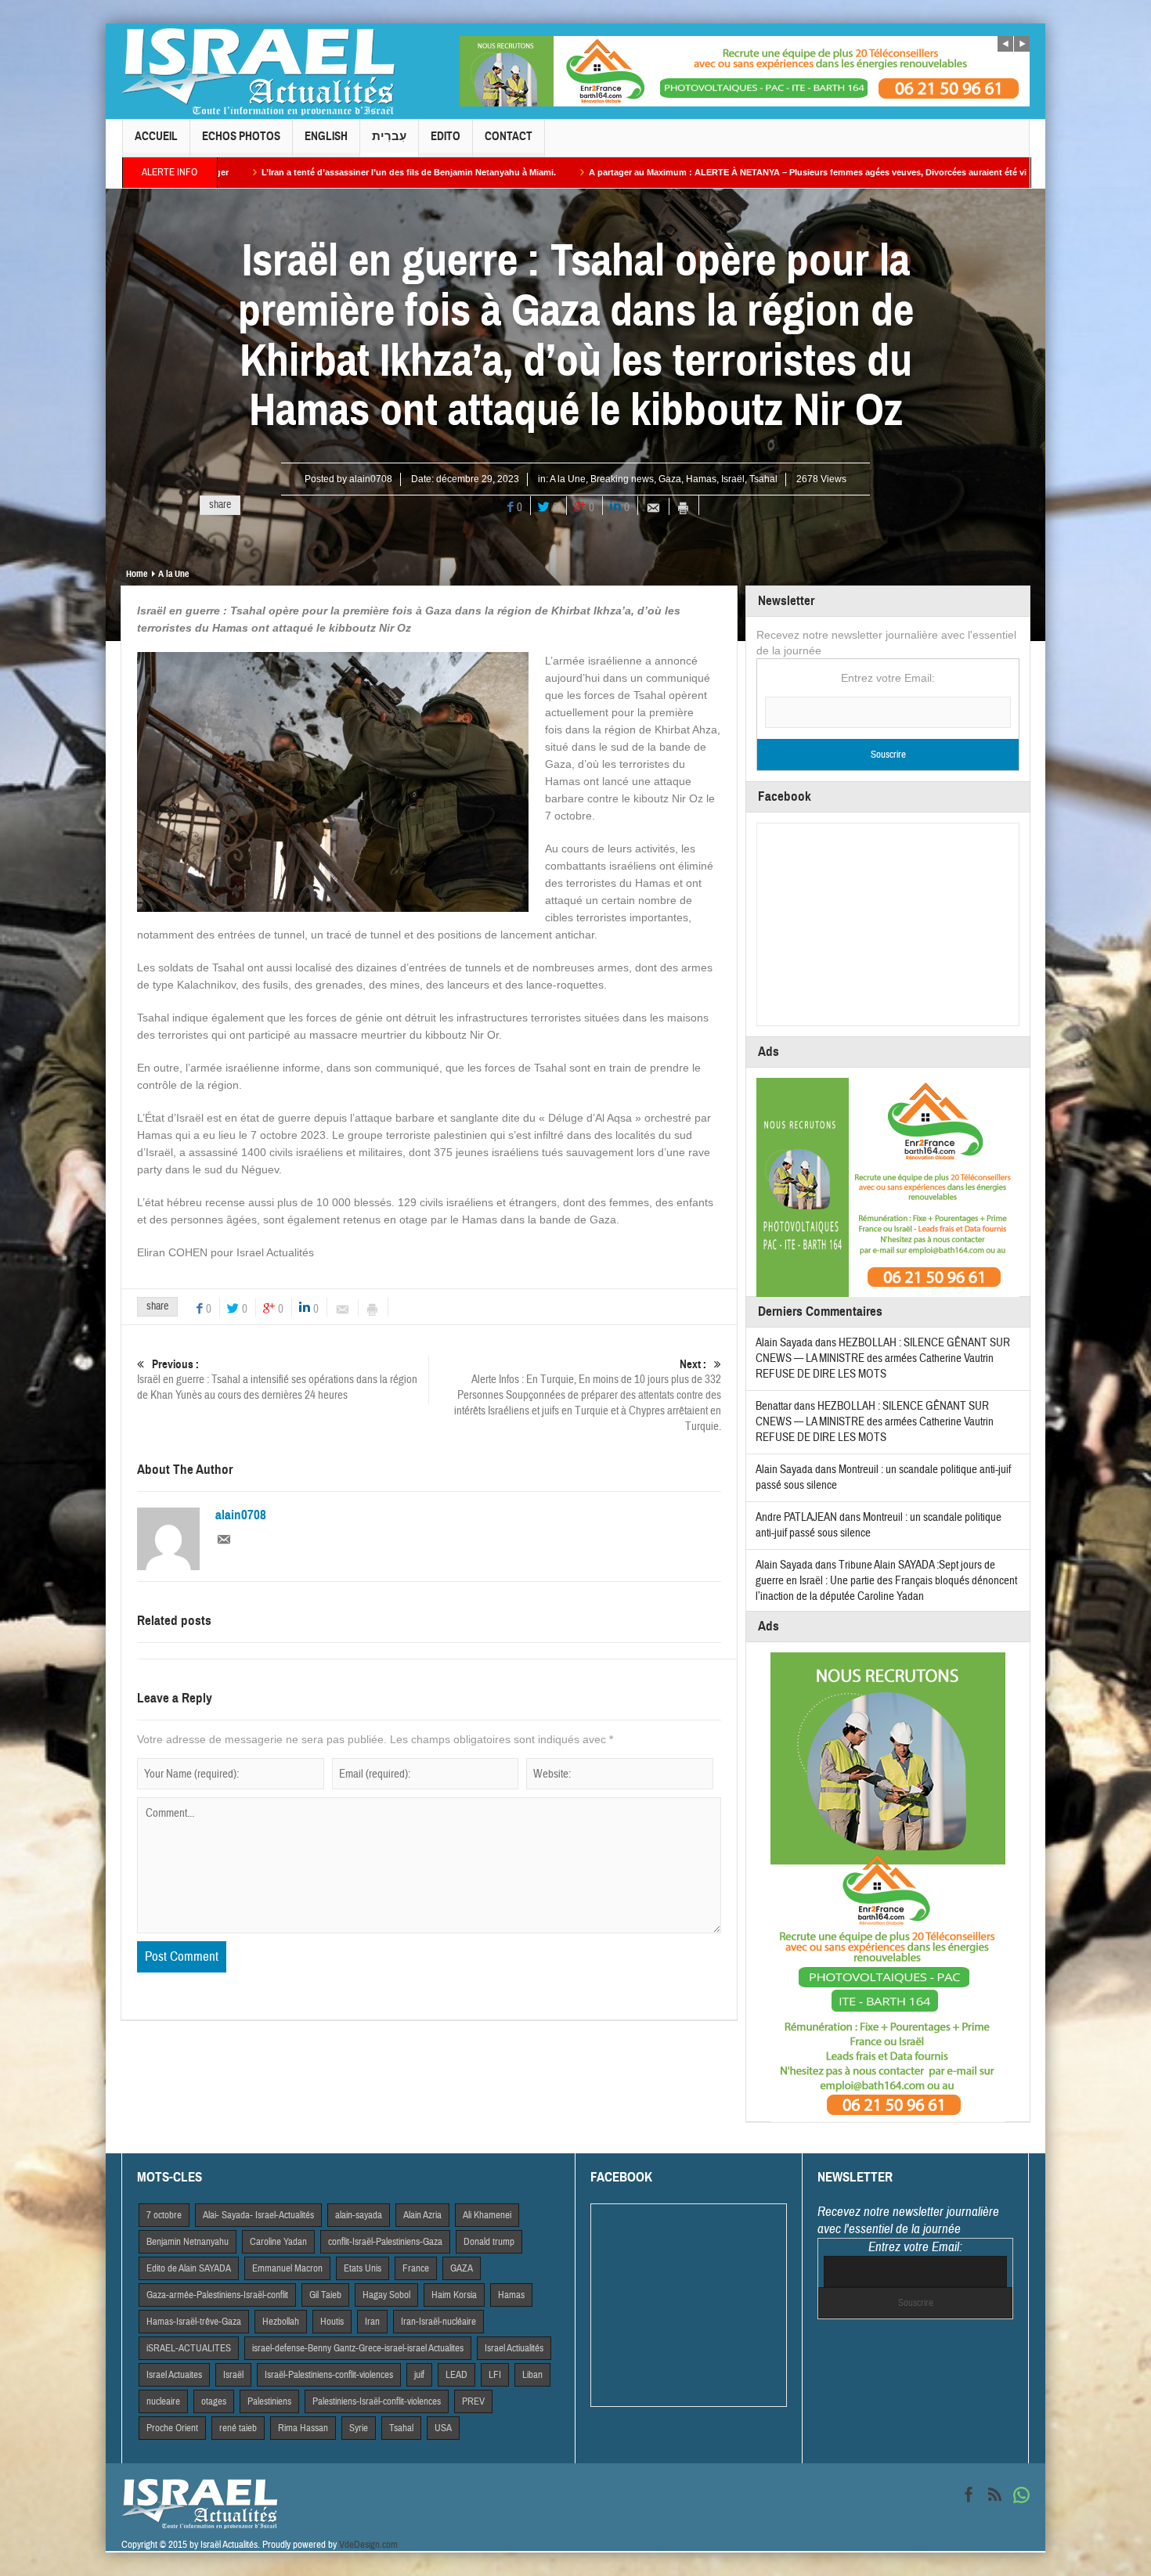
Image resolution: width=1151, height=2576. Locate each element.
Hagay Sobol (386, 2295)
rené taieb (238, 2428)
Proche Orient (172, 2428)
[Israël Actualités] (258, 71)
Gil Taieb (325, 2295)
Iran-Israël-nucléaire (438, 2322)
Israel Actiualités (514, 2348)
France (416, 2268)
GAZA (462, 2268)
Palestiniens (269, 2401)
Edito (446, 136)
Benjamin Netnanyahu (188, 2242)
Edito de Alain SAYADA (189, 2268)
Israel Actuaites (174, 2375)
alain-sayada (359, 2215)
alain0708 (371, 479)
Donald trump (489, 2242)
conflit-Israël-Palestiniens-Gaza (385, 2242)
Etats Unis (363, 2268)
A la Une (568, 479)
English (326, 136)
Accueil (156, 136)
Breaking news (622, 479)
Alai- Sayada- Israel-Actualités (258, 2215)
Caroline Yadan (278, 2242)
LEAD (456, 2375)
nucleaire (163, 2401)
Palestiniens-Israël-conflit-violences (377, 2401)
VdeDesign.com (368, 2545)
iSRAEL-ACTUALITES (189, 2348)
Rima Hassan (303, 2428)
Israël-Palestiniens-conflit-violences (329, 2375)
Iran (372, 2322)
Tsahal (763, 479)
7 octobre (164, 2215)
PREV (473, 2401)
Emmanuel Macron (287, 2268)
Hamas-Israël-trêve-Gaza (194, 2322)
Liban (532, 2375)
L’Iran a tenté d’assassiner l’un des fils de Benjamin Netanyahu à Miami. (258, 172)
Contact (509, 136)
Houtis (332, 2322)
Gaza (670, 479)
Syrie (359, 2428)
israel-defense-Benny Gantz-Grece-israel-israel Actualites (358, 2348)
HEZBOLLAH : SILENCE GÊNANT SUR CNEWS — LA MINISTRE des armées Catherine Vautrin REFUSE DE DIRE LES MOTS (883, 1358)
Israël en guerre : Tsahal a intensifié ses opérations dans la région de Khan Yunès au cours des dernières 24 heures (277, 1380)
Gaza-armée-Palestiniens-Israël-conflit (217, 2295)
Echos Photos (241, 136)
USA (443, 2428)
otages (214, 2401)
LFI (495, 2375)
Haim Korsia (454, 2295)
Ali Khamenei (487, 2215)
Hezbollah (281, 2322)
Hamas (701, 479)
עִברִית (389, 136)
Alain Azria (422, 2215)
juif (419, 2375)
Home (137, 574)
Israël (733, 479)
